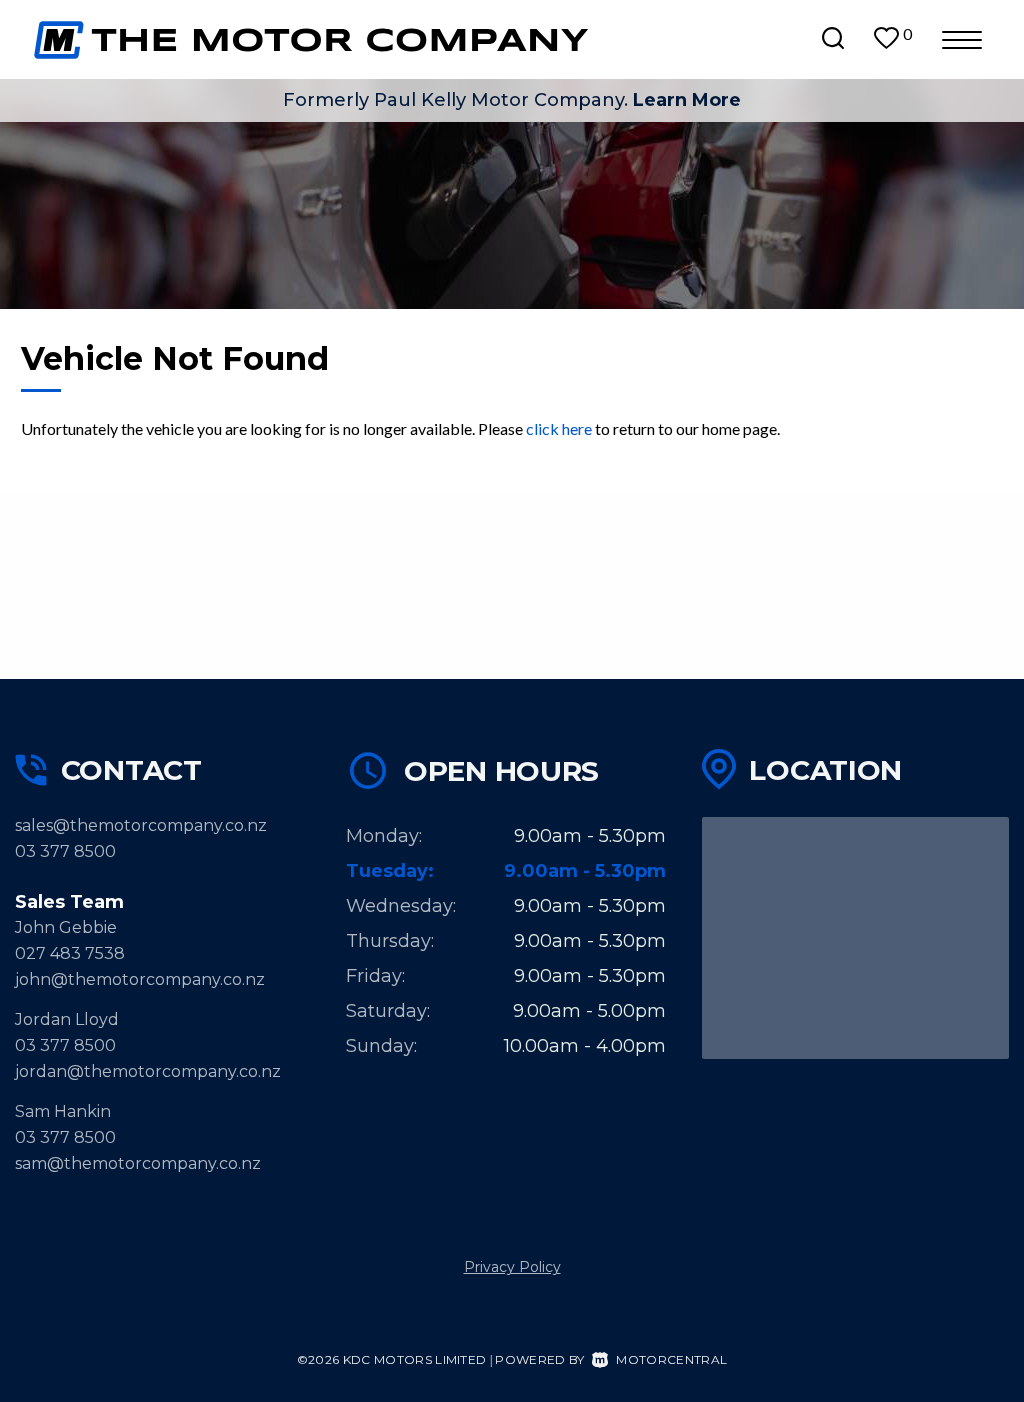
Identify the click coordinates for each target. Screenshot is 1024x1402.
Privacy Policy (512, 1267)
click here (559, 428)
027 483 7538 (70, 953)
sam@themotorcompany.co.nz (138, 1163)
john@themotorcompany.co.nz (140, 979)
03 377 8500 (65, 851)
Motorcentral (671, 1359)
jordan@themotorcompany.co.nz (148, 1071)
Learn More (687, 100)
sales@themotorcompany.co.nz (141, 825)
